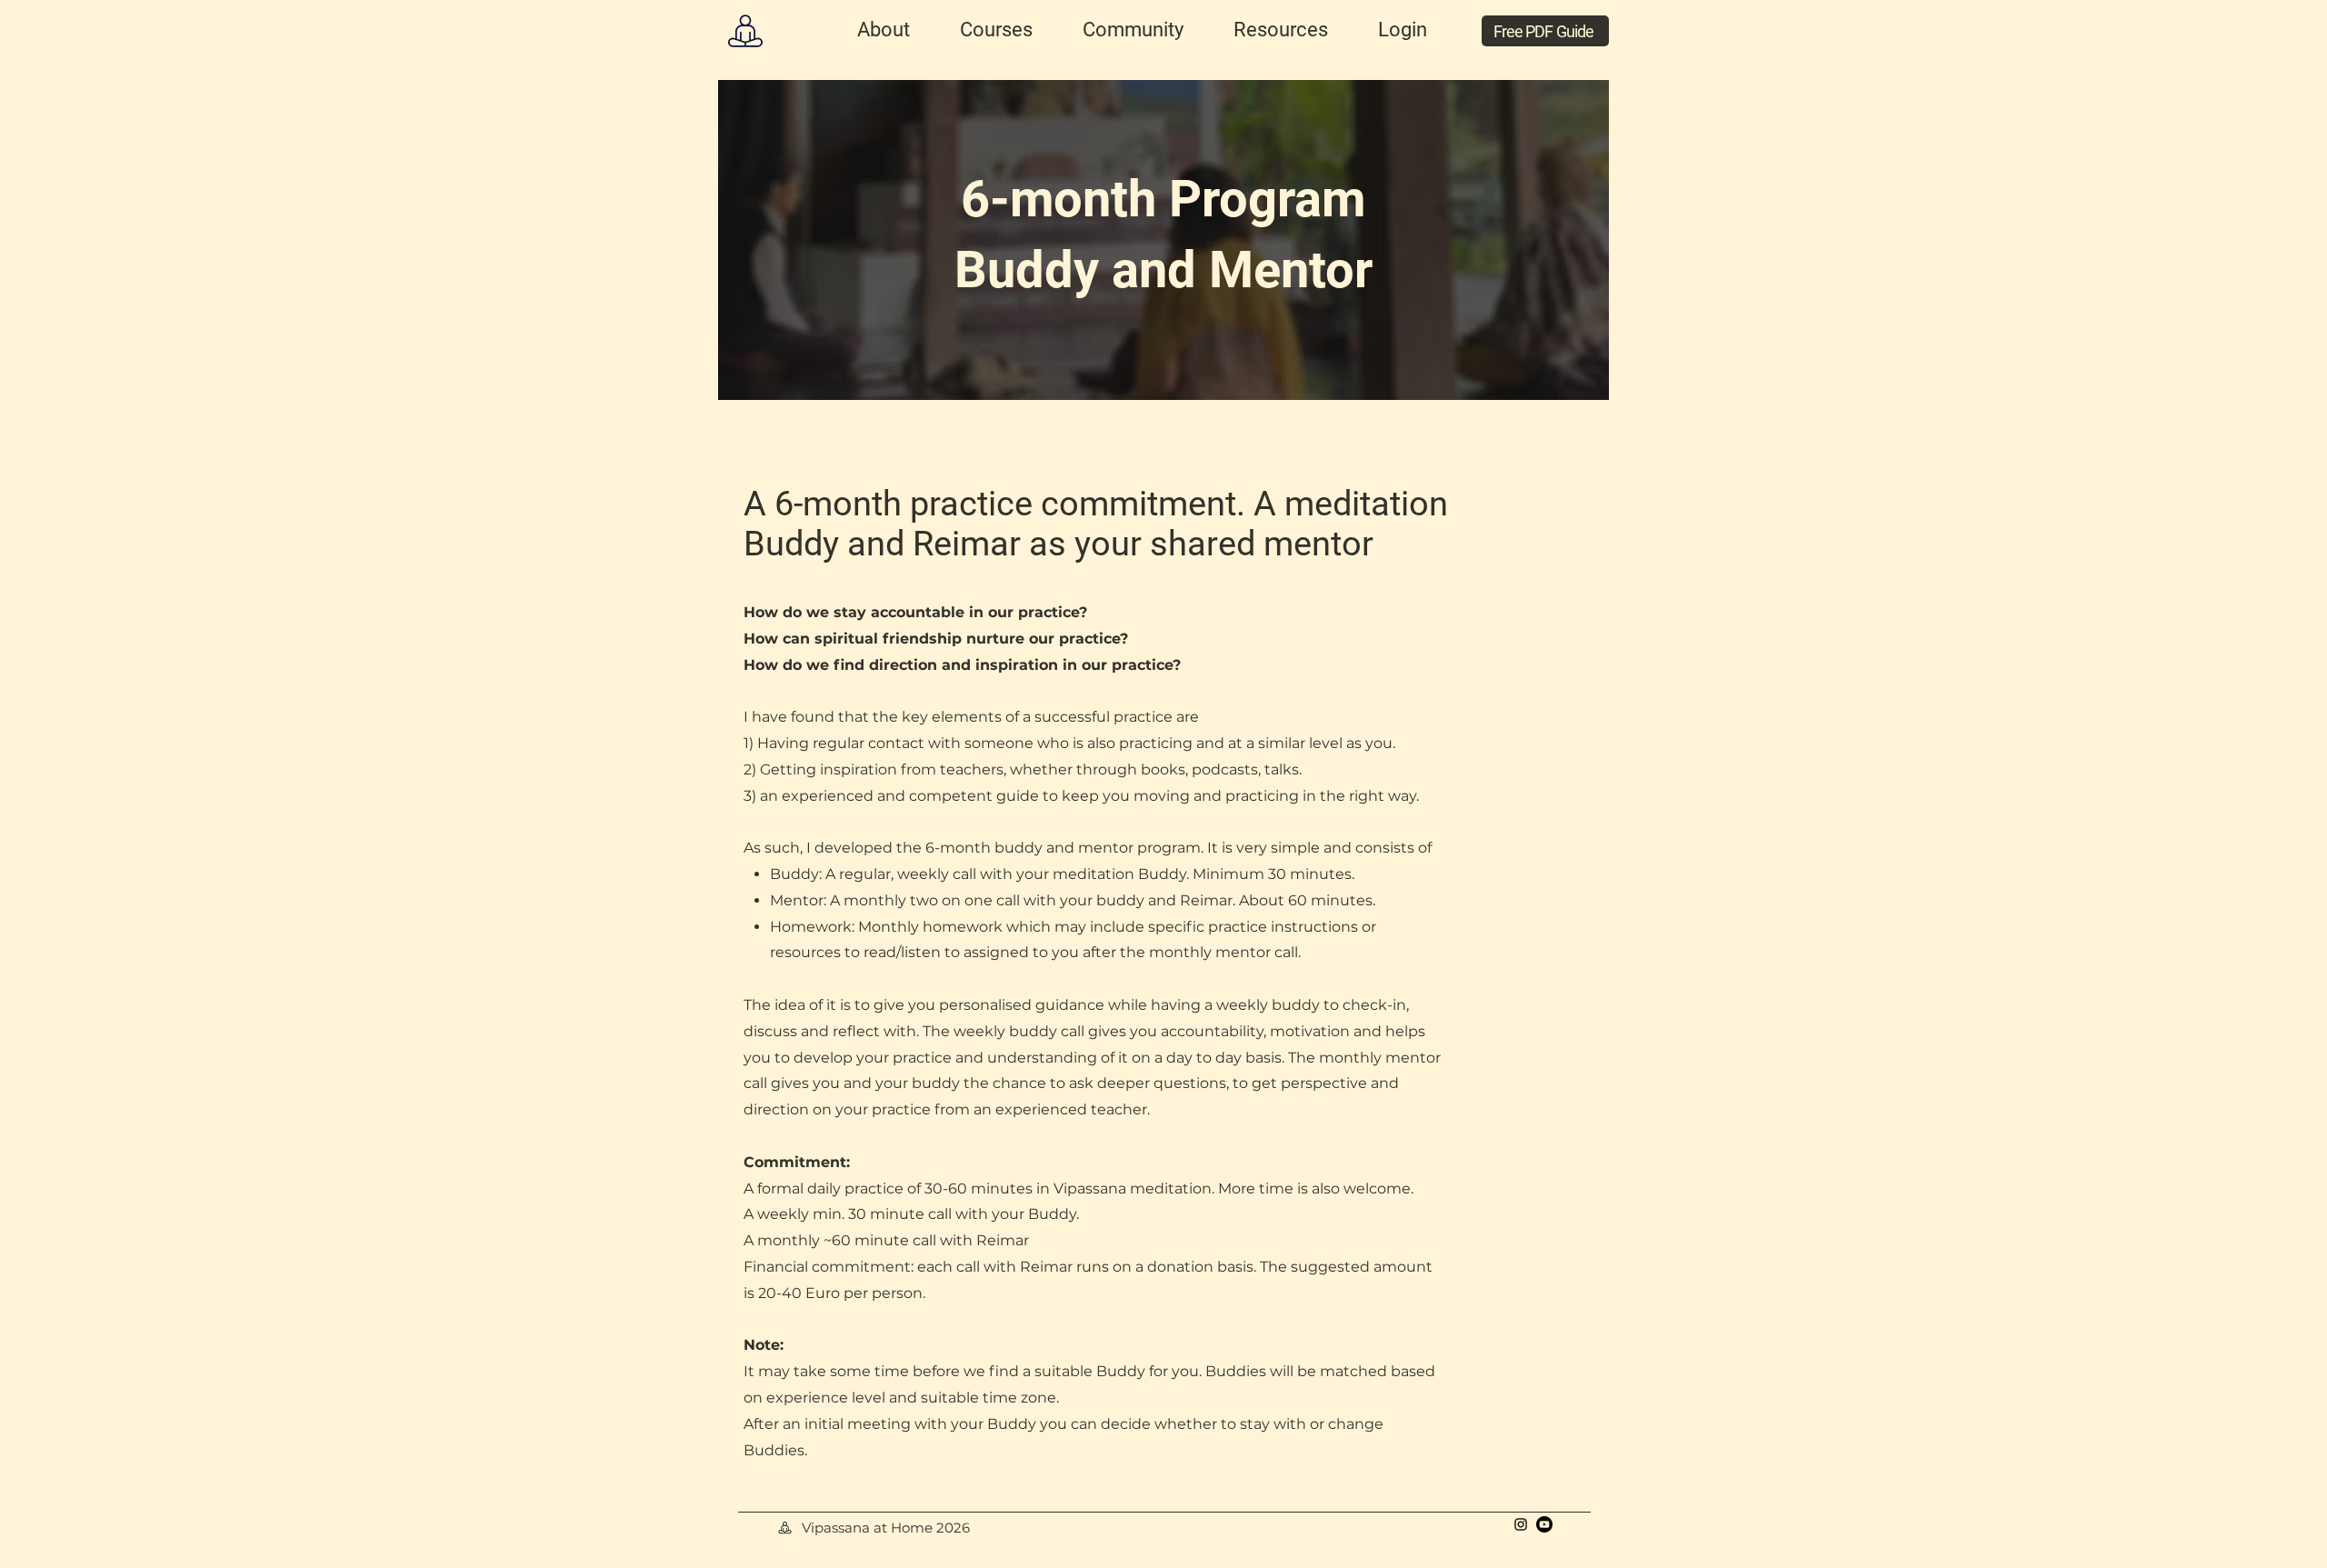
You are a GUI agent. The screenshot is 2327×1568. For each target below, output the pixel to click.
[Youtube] (1544, 1524)
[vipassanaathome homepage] (745, 30)
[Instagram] (1521, 1524)
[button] (883, 30)
